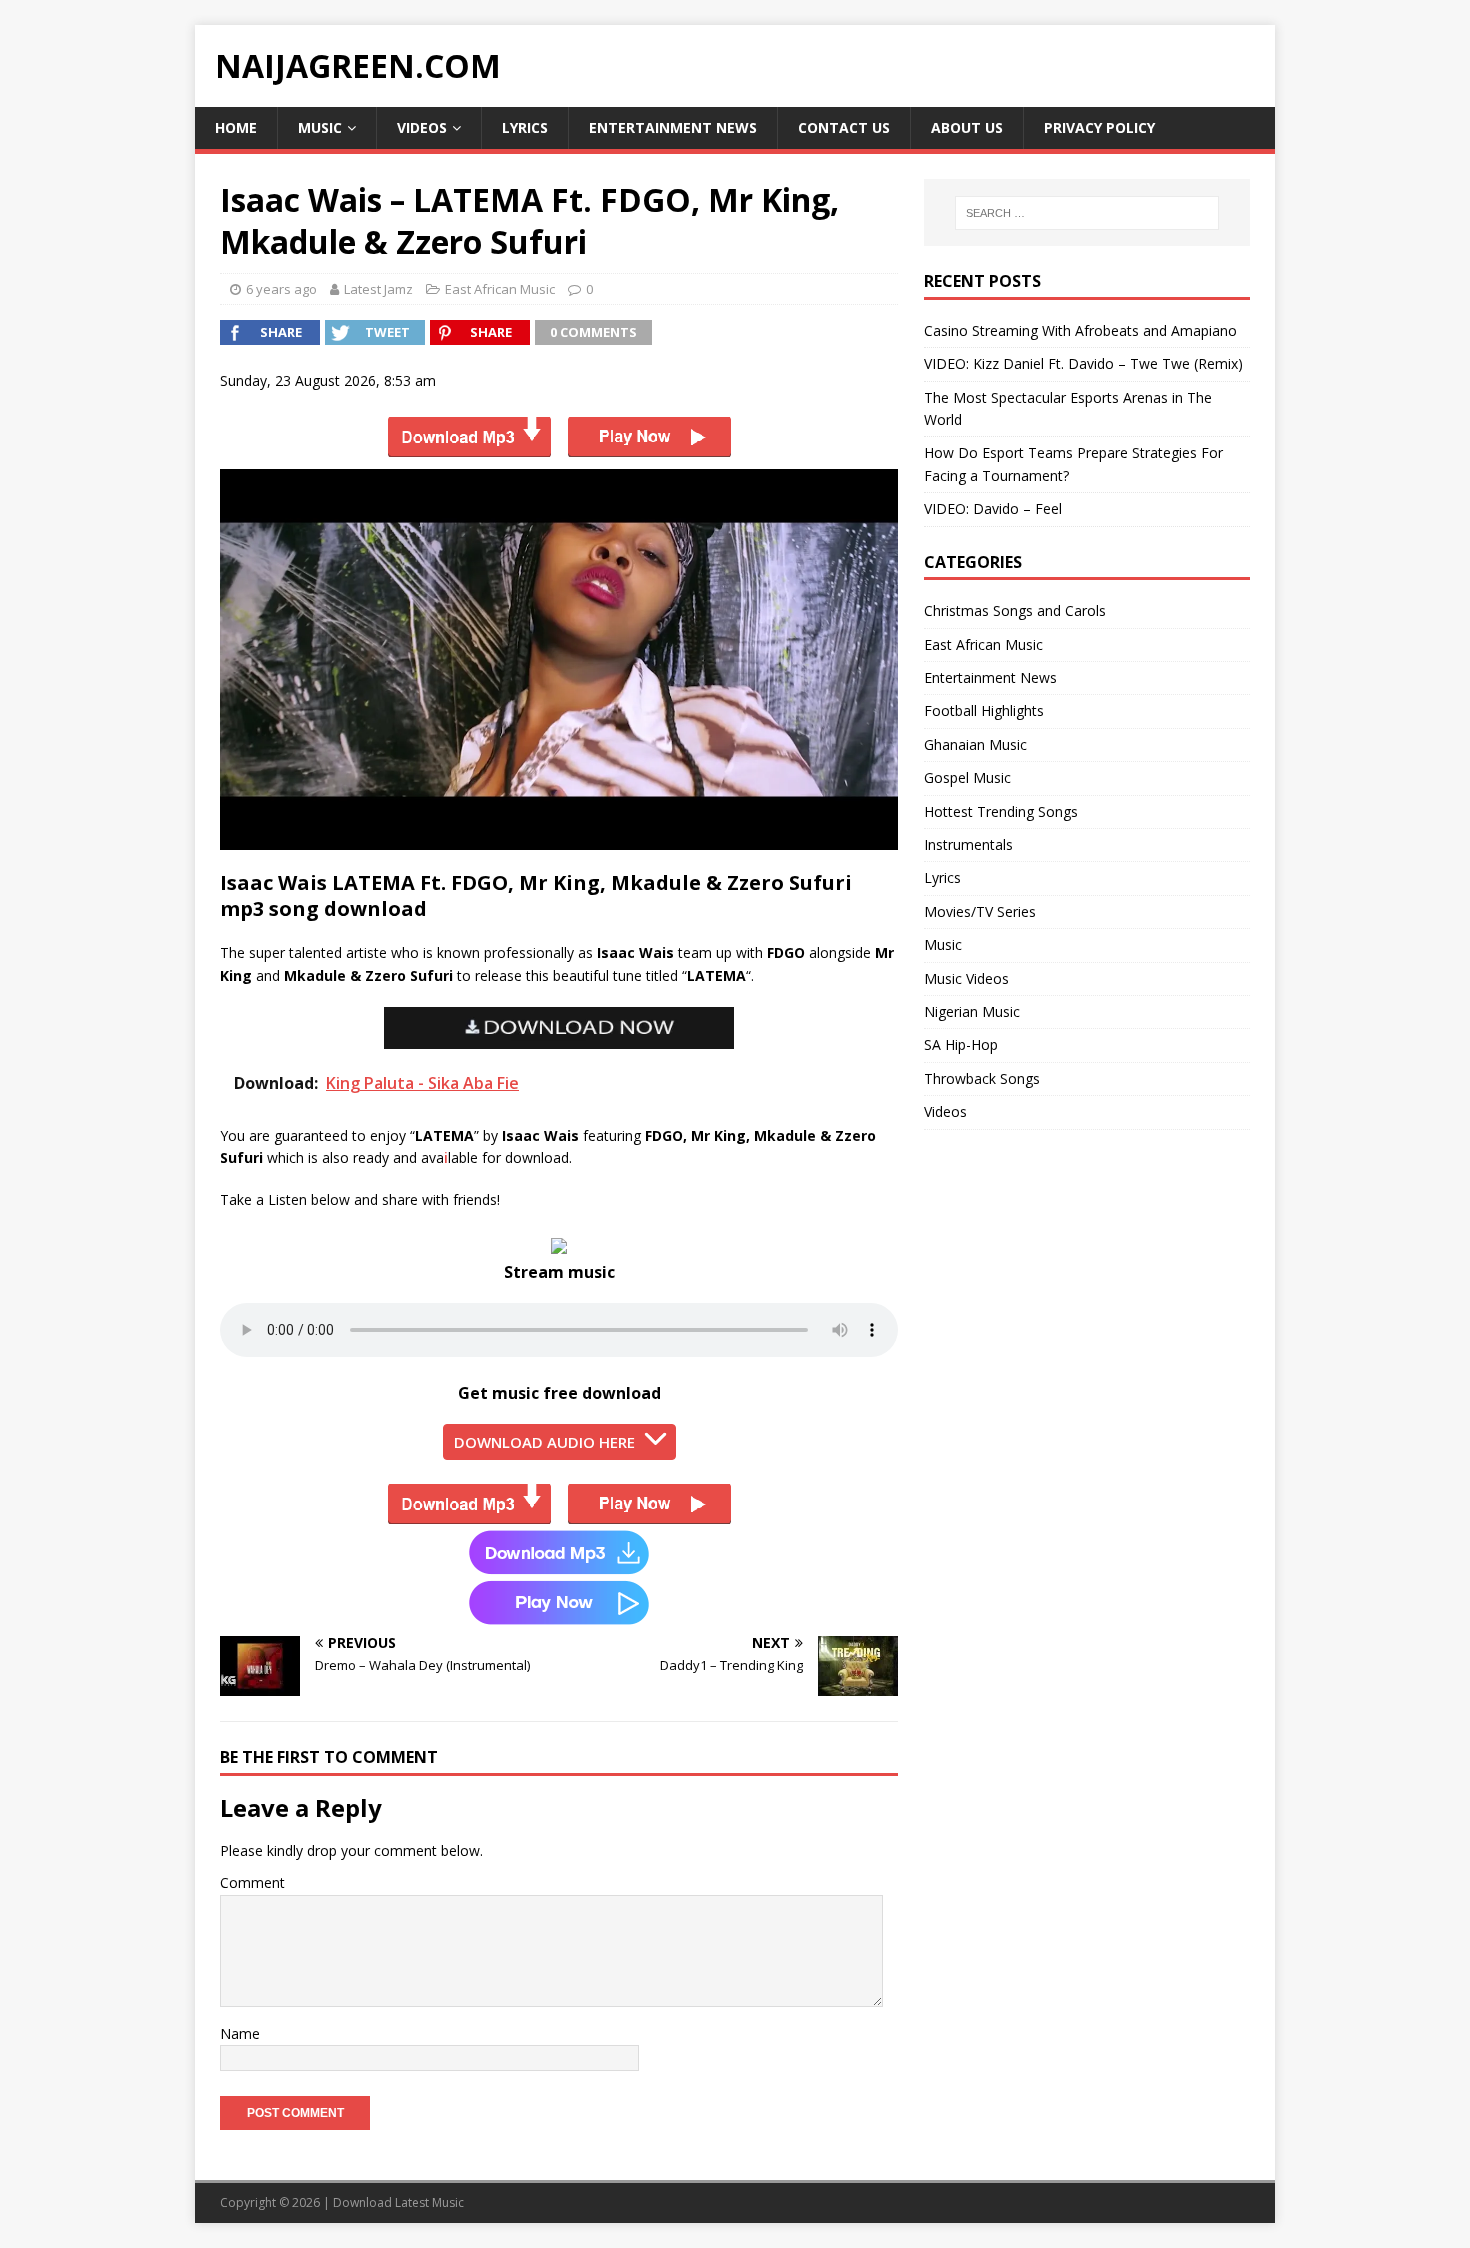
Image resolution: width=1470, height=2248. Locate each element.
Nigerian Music (972, 1011)
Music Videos (966, 978)
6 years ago (281, 289)
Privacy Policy (1099, 127)
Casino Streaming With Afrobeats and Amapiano (1080, 330)
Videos (422, 127)
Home (236, 127)
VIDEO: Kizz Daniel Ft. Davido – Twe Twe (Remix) (1083, 363)
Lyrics (525, 127)
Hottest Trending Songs (1001, 811)
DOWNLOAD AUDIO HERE (544, 1442)
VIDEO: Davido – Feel (993, 508)
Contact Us (844, 127)
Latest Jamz (378, 289)
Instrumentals (968, 844)
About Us (967, 127)
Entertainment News (673, 127)
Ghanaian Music (975, 744)
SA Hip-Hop (961, 1044)
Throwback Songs (982, 1078)
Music (320, 127)
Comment (252, 1882)
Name (240, 2033)
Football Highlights (984, 710)
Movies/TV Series (980, 911)
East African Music (500, 289)
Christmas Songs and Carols (1015, 610)
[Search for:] (1087, 213)
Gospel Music (967, 777)
